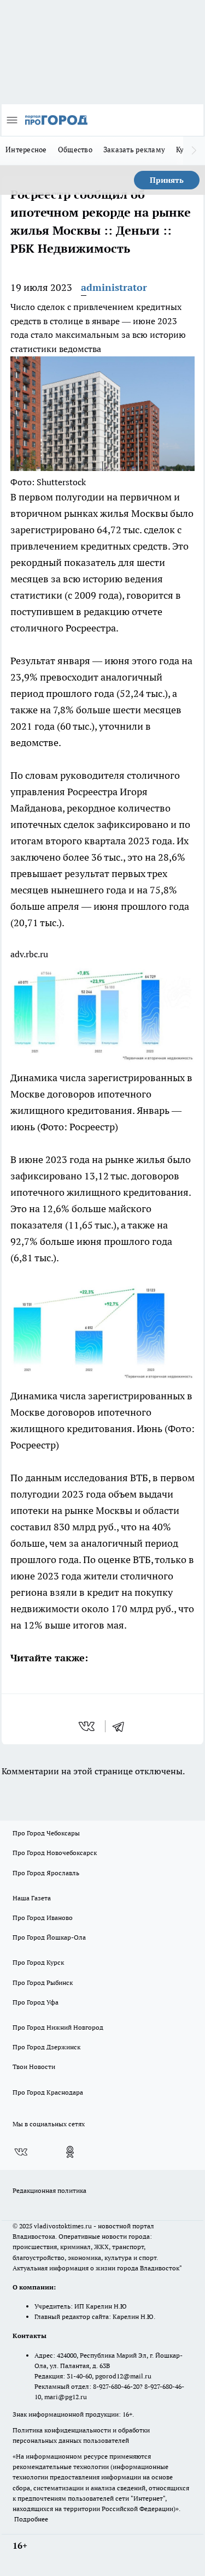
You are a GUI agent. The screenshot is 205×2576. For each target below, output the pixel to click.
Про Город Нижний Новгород (58, 2027)
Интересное (26, 150)
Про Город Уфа (36, 2002)
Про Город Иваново (43, 1918)
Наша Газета (32, 1898)
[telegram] (122, 1726)
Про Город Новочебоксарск (55, 1853)
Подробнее (31, 2519)
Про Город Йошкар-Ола (49, 1937)
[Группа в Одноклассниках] (70, 2152)
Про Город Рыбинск (43, 1982)
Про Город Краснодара (48, 2092)
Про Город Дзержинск (46, 2047)
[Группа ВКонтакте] (21, 2152)
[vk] (88, 1726)
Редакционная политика (49, 2190)
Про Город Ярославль (46, 1873)
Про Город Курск (38, 1962)
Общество (75, 150)
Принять (167, 180)
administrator (114, 287)
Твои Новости (34, 2067)
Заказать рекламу (134, 150)
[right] (194, 151)
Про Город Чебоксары (46, 1833)
